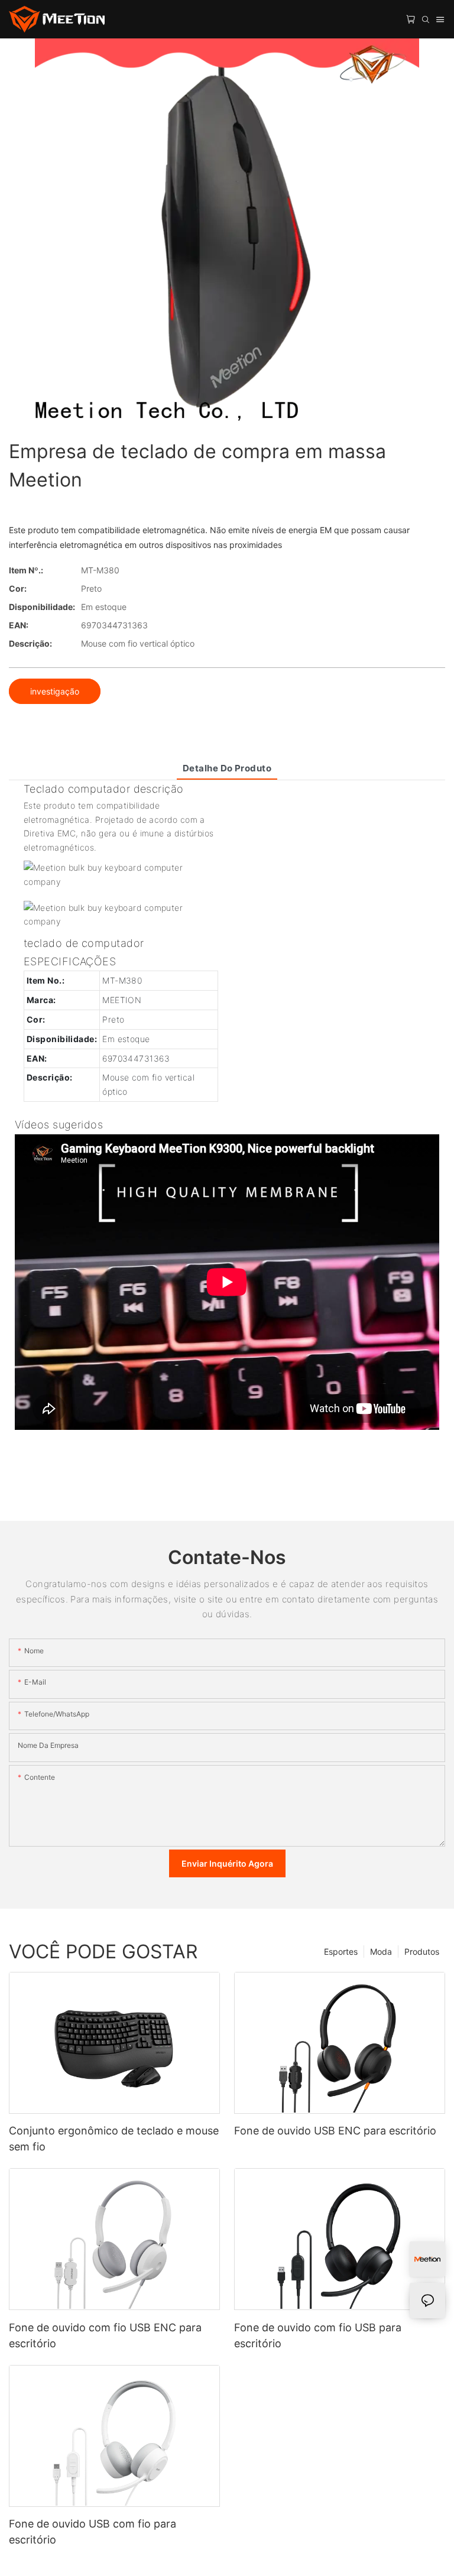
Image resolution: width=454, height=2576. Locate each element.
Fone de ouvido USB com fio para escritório (93, 2532)
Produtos (422, 1952)
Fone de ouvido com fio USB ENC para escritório (105, 2335)
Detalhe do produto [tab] (227, 768)
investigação (55, 691)
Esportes (341, 1952)
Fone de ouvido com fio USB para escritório (318, 2335)
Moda (381, 1952)
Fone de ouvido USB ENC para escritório (335, 2131)
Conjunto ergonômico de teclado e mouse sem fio (114, 2139)
